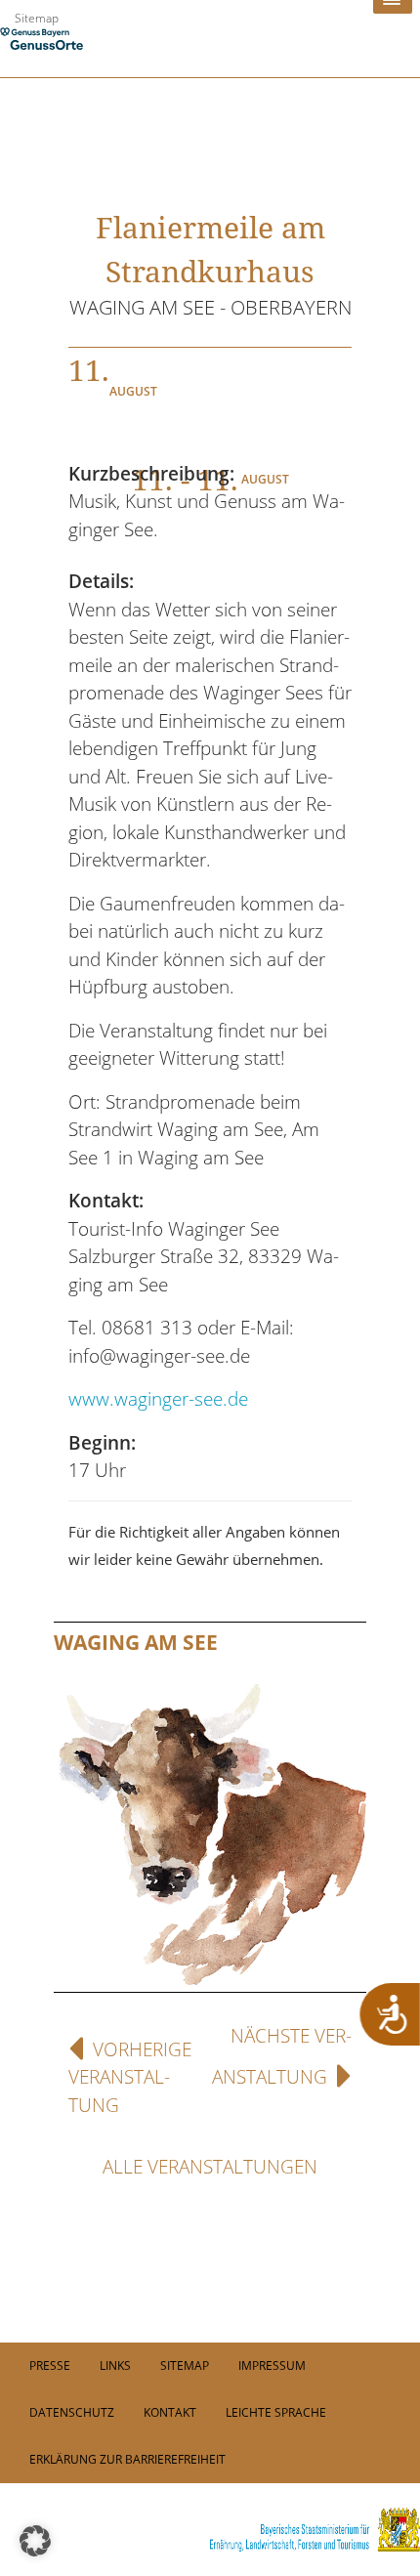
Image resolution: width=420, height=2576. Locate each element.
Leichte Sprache (276, 2412)
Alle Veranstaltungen (210, 2167)
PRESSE (50, 2365)
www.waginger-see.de (158, 1399)
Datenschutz (72, 2412)
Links (115, 2365)
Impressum (272, 2365)
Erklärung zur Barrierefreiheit (127, 2459)
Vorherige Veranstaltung (130, 2077)
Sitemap (37, 18)
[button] (35, 2541)
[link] (210, 2530)
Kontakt (170, 2412)
